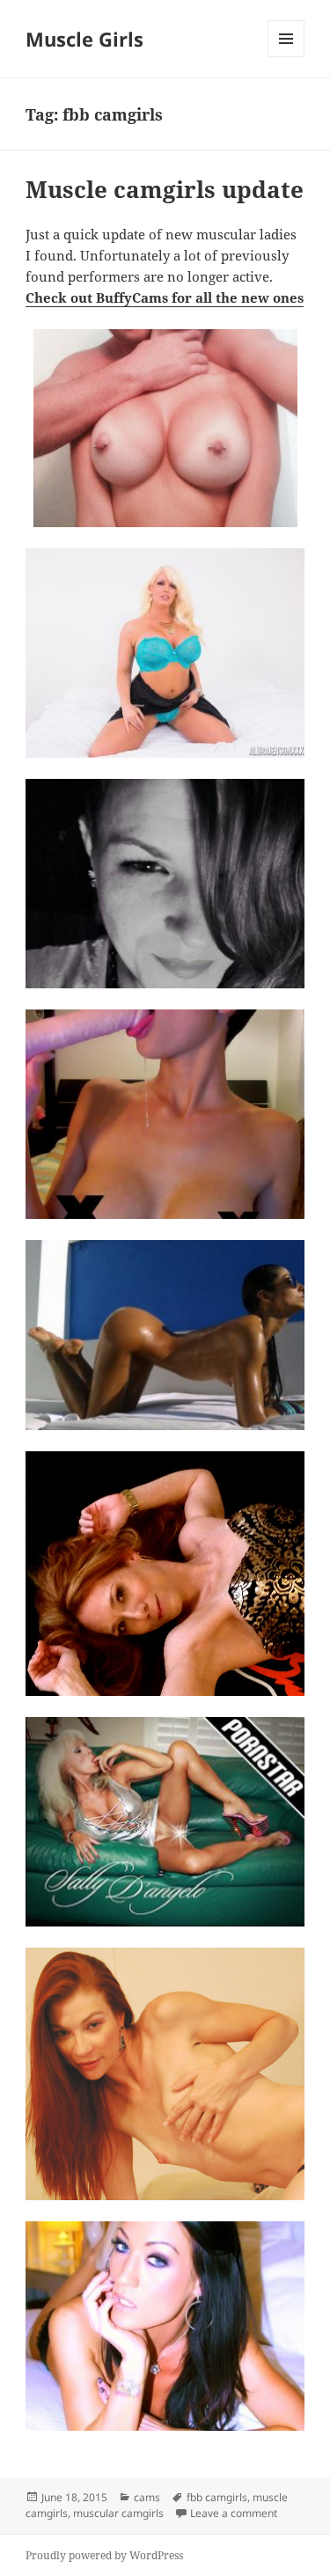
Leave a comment (234, 2513)
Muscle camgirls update (165, 189)
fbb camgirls (217, 2497)
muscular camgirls (118, 2513)
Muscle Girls (84, 39)
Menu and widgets (286, 57)
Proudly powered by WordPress (104, 2555)
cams (147, 2497)
